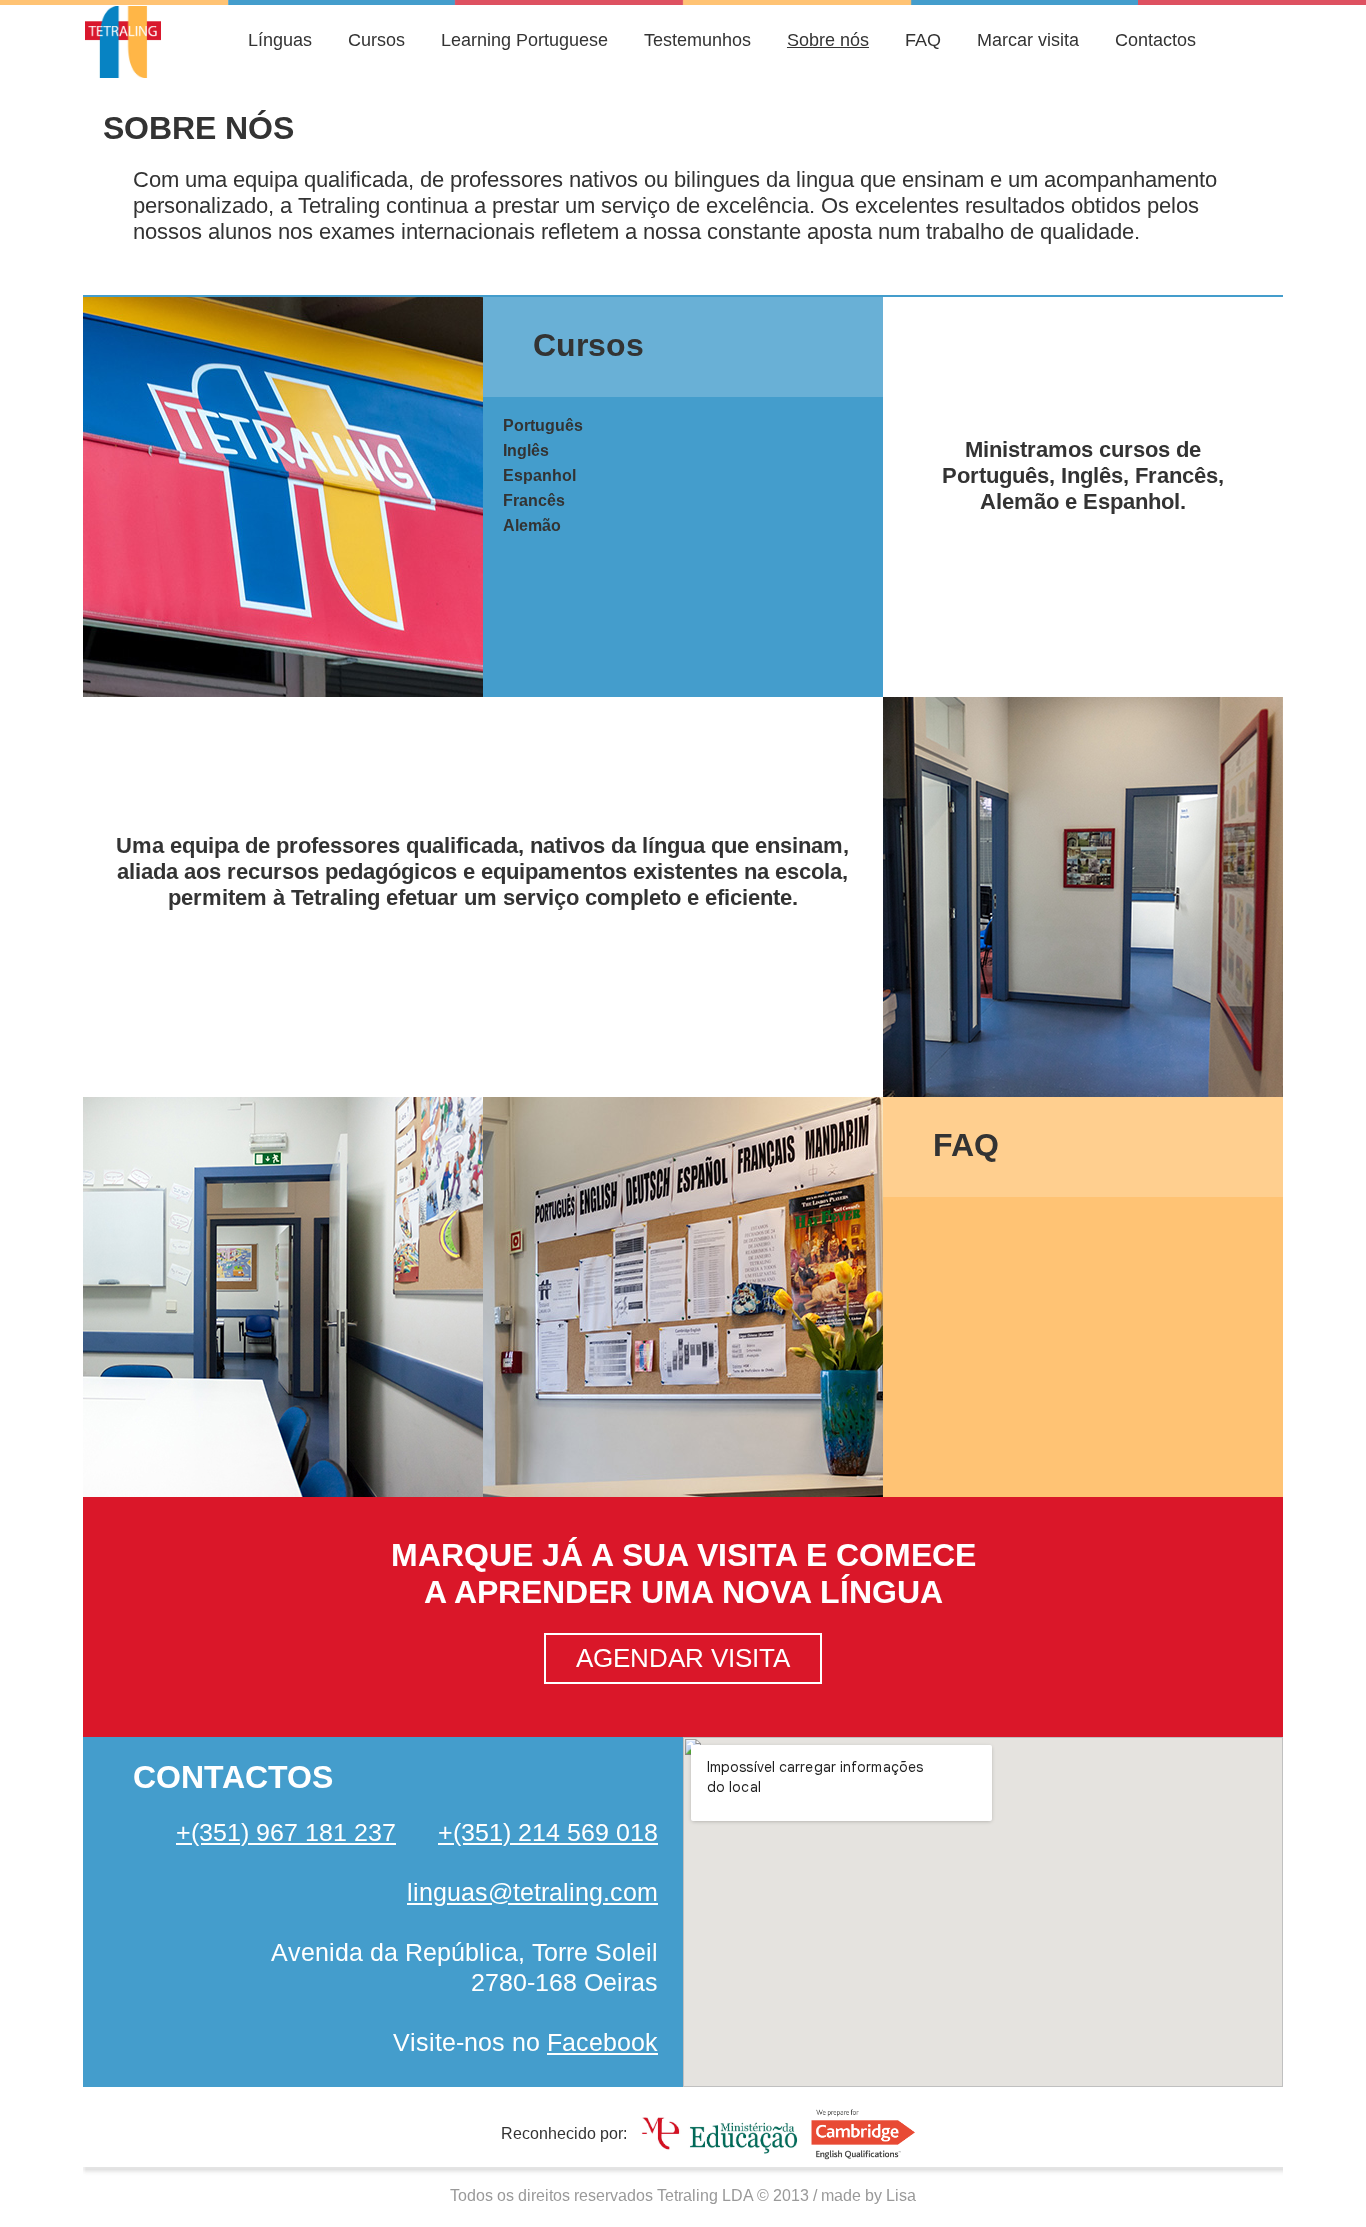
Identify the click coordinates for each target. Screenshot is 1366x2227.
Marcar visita (1028, 40)
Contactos (1155, 40)
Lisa (901, 2195)
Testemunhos (697, 40)
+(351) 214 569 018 (548, 1832)
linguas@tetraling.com (532, 1892)
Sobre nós (828, 40)
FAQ (923, 40)
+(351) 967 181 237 (286, 1832)
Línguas (280, 40)
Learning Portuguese (524, 40)
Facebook (602, 2042)
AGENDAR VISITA (683, 1658)
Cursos (376, 40)
